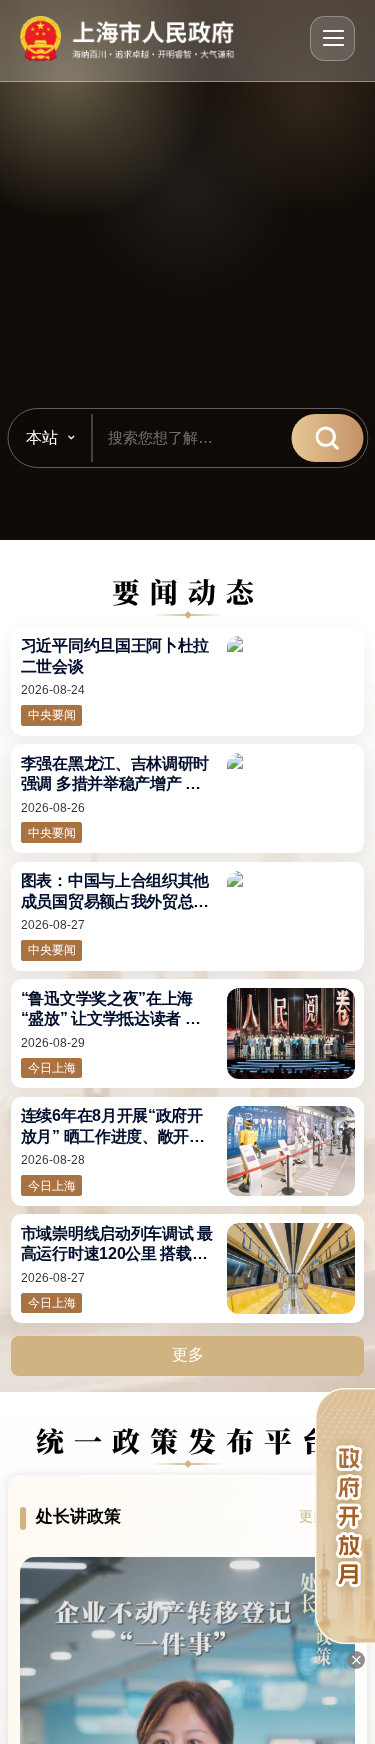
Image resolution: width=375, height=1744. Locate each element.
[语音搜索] (264, 438)
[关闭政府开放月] (356, 1660)
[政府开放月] (345, 1516)
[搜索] (327, 438)
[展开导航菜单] (332, 38)
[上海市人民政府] (127, 38)
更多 (188, 1354)
